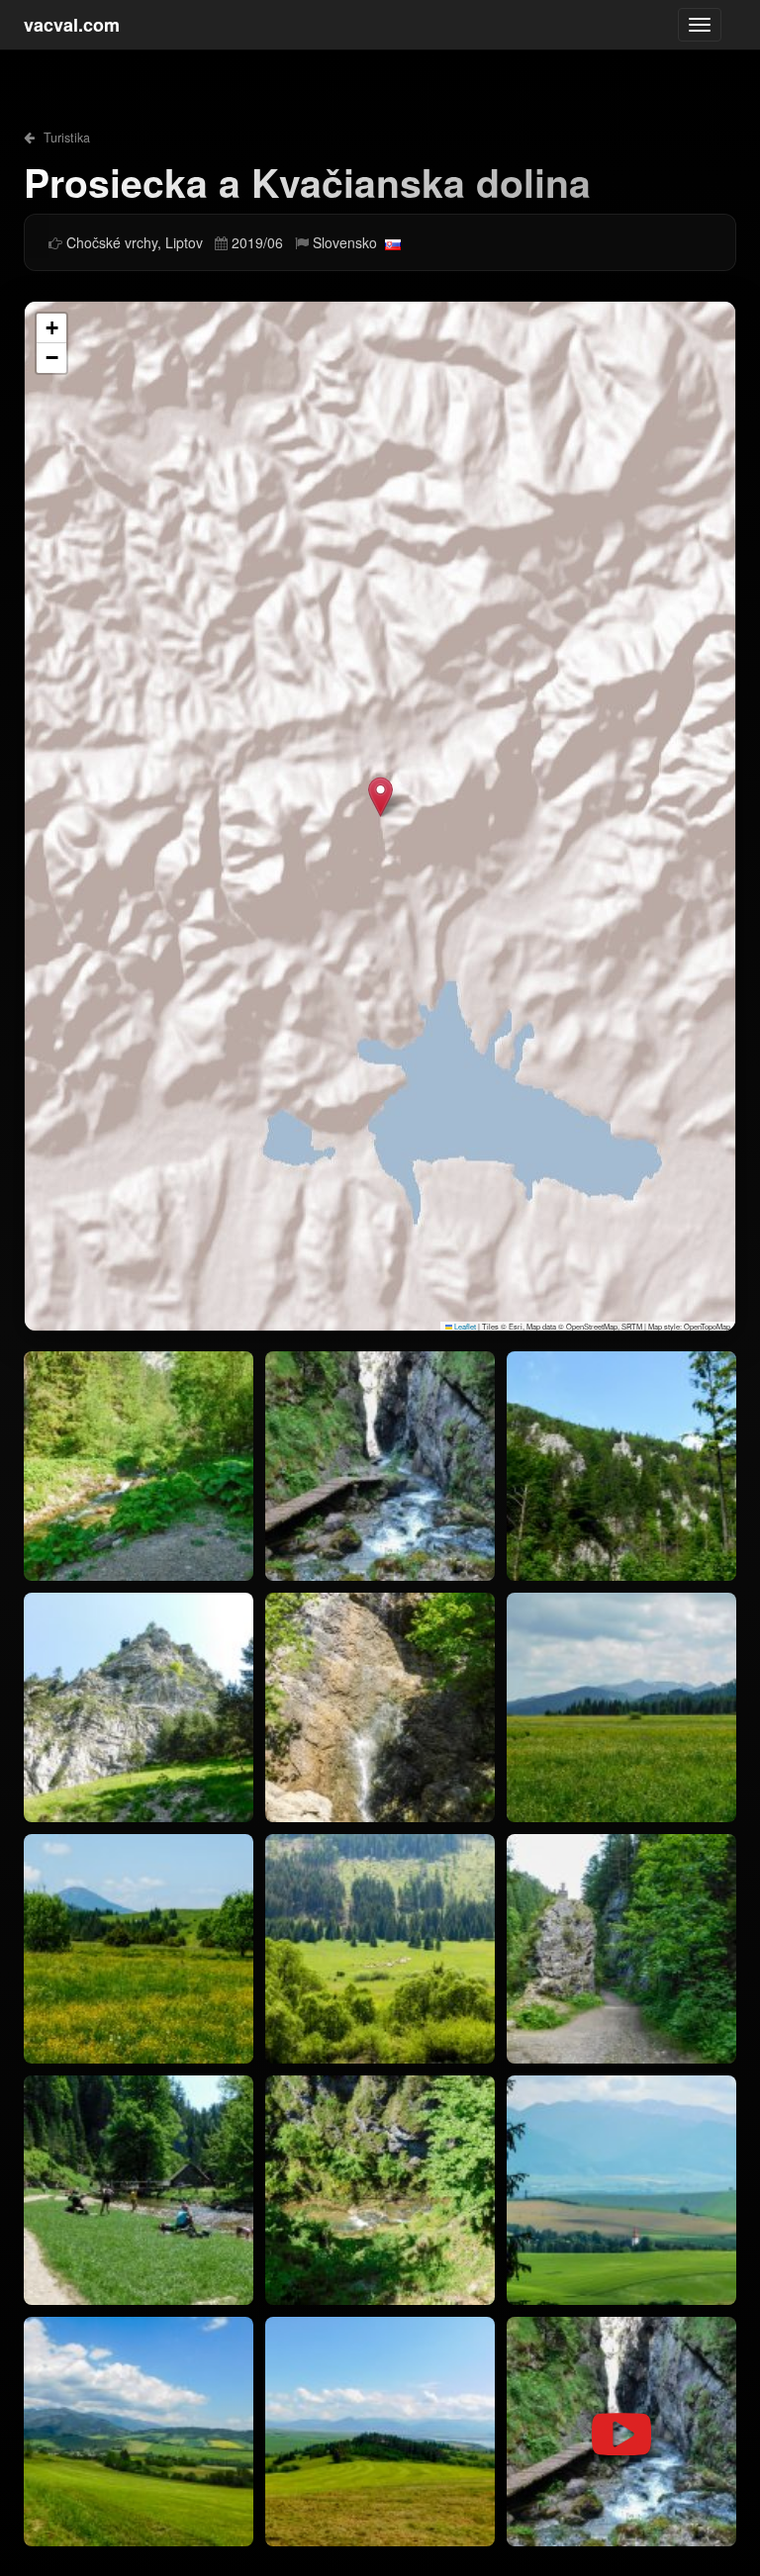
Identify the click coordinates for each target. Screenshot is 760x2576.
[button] (380, 797)
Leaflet (464, 1326)
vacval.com (72, 25)
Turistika (65, 138)
